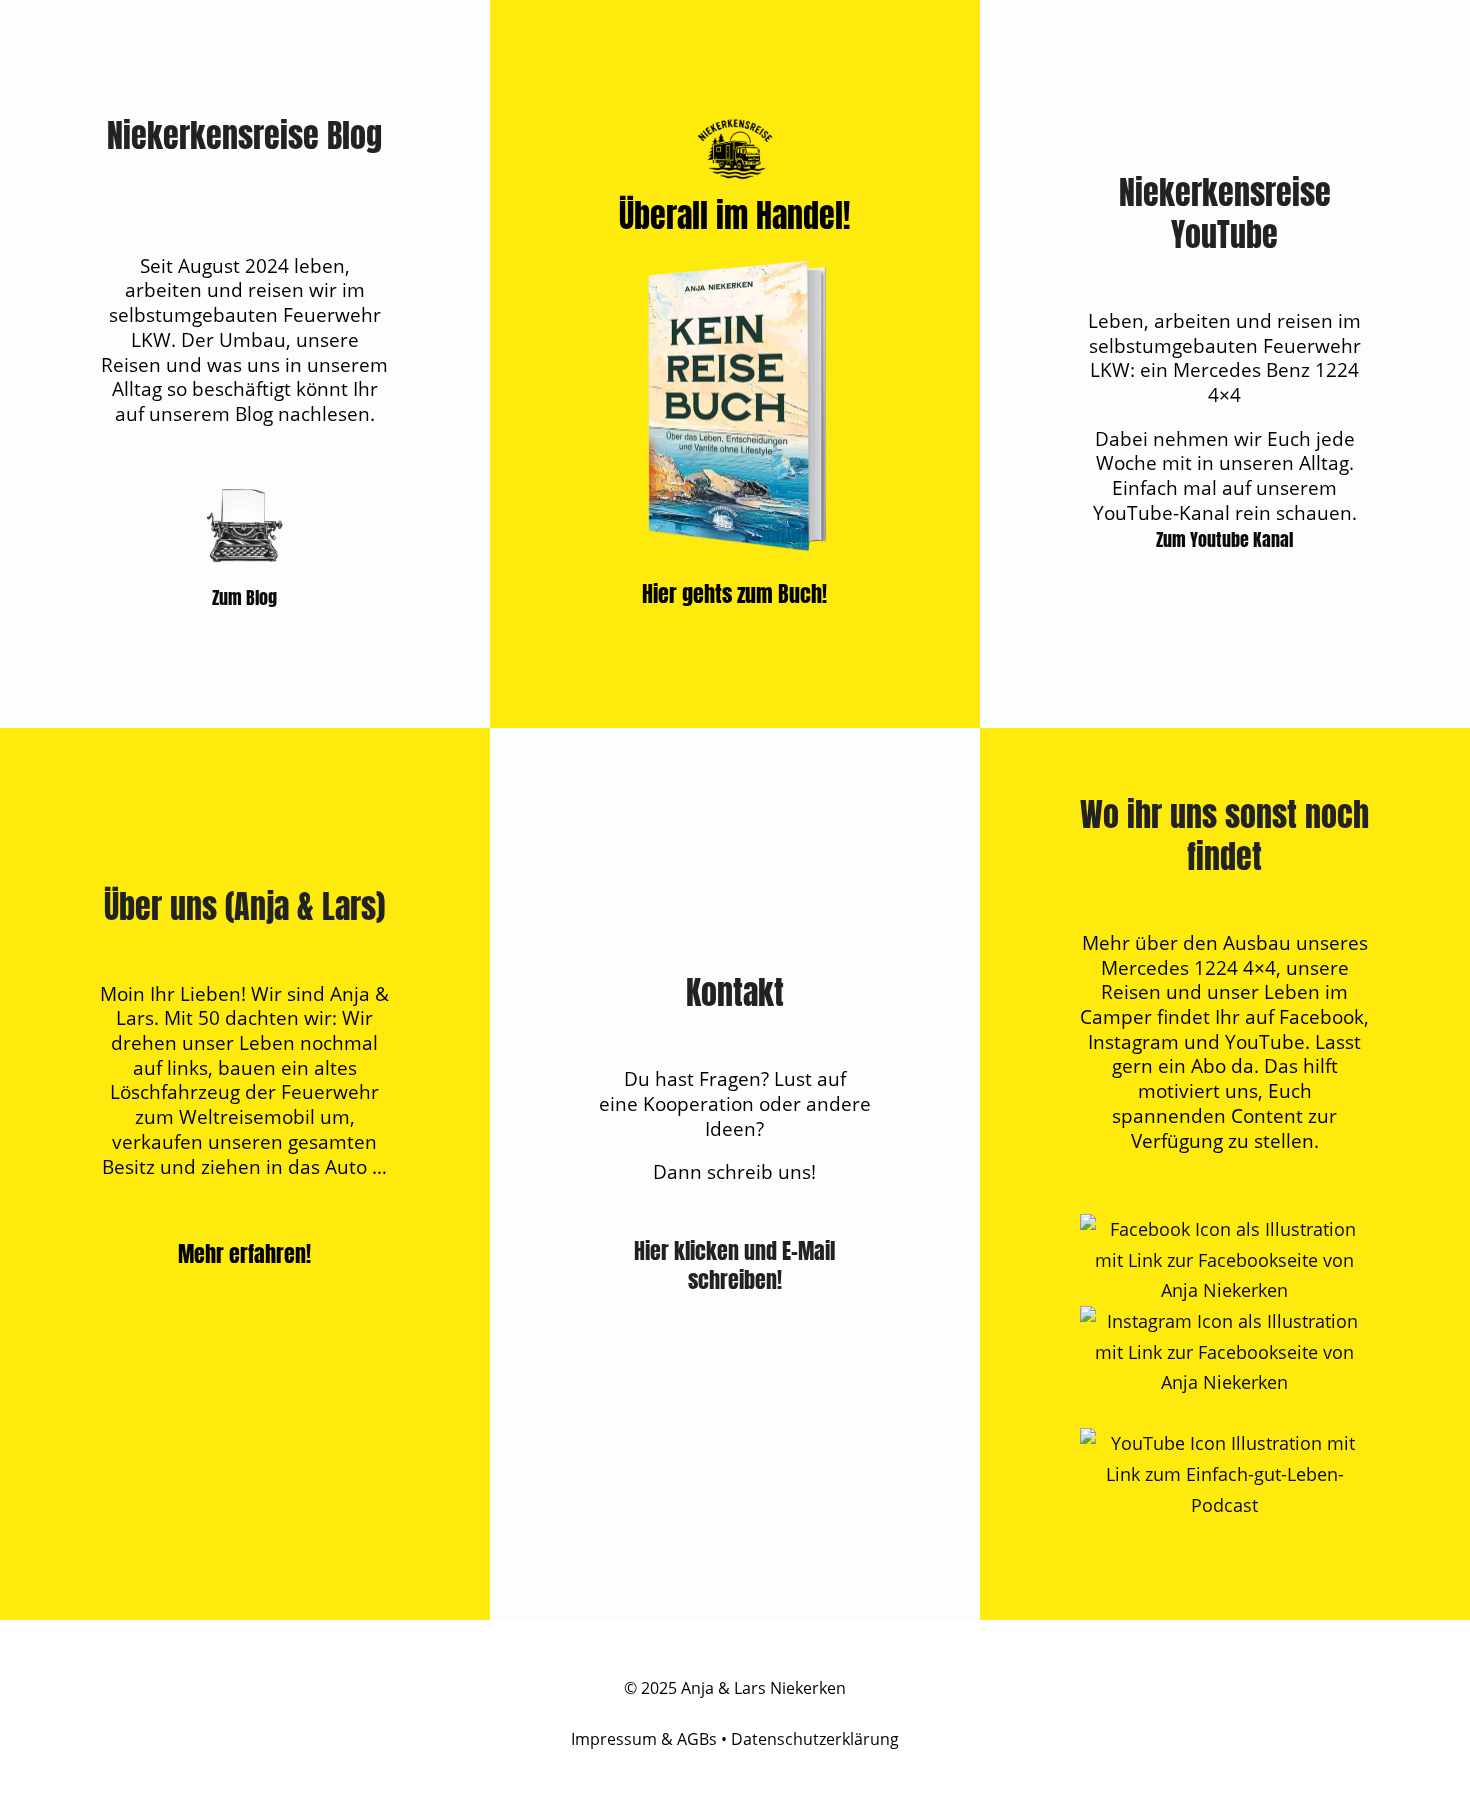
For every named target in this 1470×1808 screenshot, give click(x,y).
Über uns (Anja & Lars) (244, 906)
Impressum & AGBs (644, 1739)
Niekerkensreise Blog (244, 135)
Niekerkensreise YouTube (1225, 213)
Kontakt (735, 992)
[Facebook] (1225, 1290)
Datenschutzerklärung (815, 1739)
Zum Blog (244, 597)
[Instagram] (1225, 1382)
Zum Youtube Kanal (1224, 539)
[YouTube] (1225, 1505)
